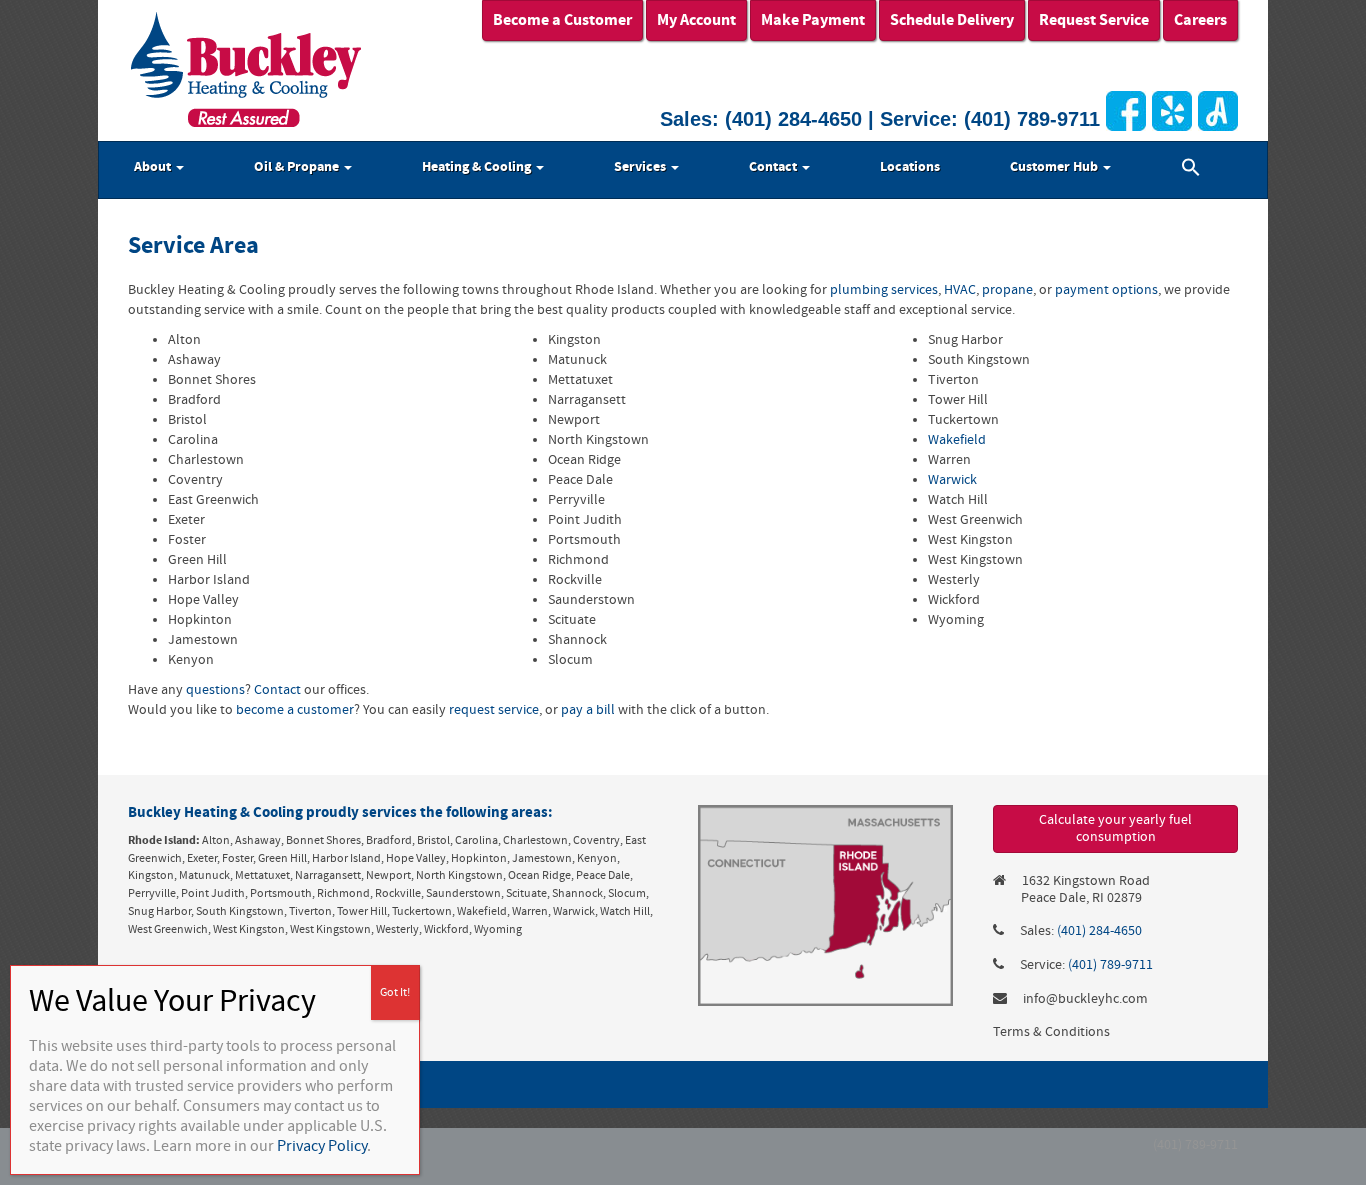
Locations (910, 167)
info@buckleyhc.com (1085, 999)
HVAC (960, 290)
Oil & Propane (298, 167)
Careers (1200, 20)
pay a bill (588, 710)
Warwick (952, 480)
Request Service (1094, 20)
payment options (1106, 290)
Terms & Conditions (1051, 1032)
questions (215, 690)
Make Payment (813, 20)
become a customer (295, 710)
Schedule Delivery (952, 20)
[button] (1191, 170)
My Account (696, 20)
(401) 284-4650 (793, 119)
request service (494, 710)
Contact (774, 167)
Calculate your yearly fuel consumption (1115, 828)
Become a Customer (562, 20)
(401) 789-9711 (1032, 119)
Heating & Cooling (478, 167)
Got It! (395, 992)
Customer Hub (1055, 167)
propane (1007, 290)
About (154, 167)
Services (641, 167)
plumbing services (884, 290)
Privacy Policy (322, 1146)
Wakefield (957, 440)
